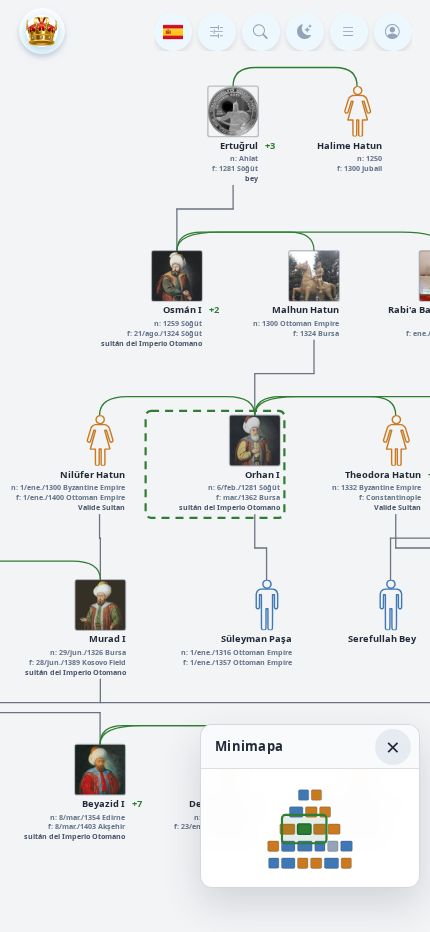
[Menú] (349, 32)
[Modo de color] (305, 32)
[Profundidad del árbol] (217, 32)
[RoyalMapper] (42, 31)
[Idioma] (173, 32)
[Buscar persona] (261, 32)
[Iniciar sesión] (393, 32)
